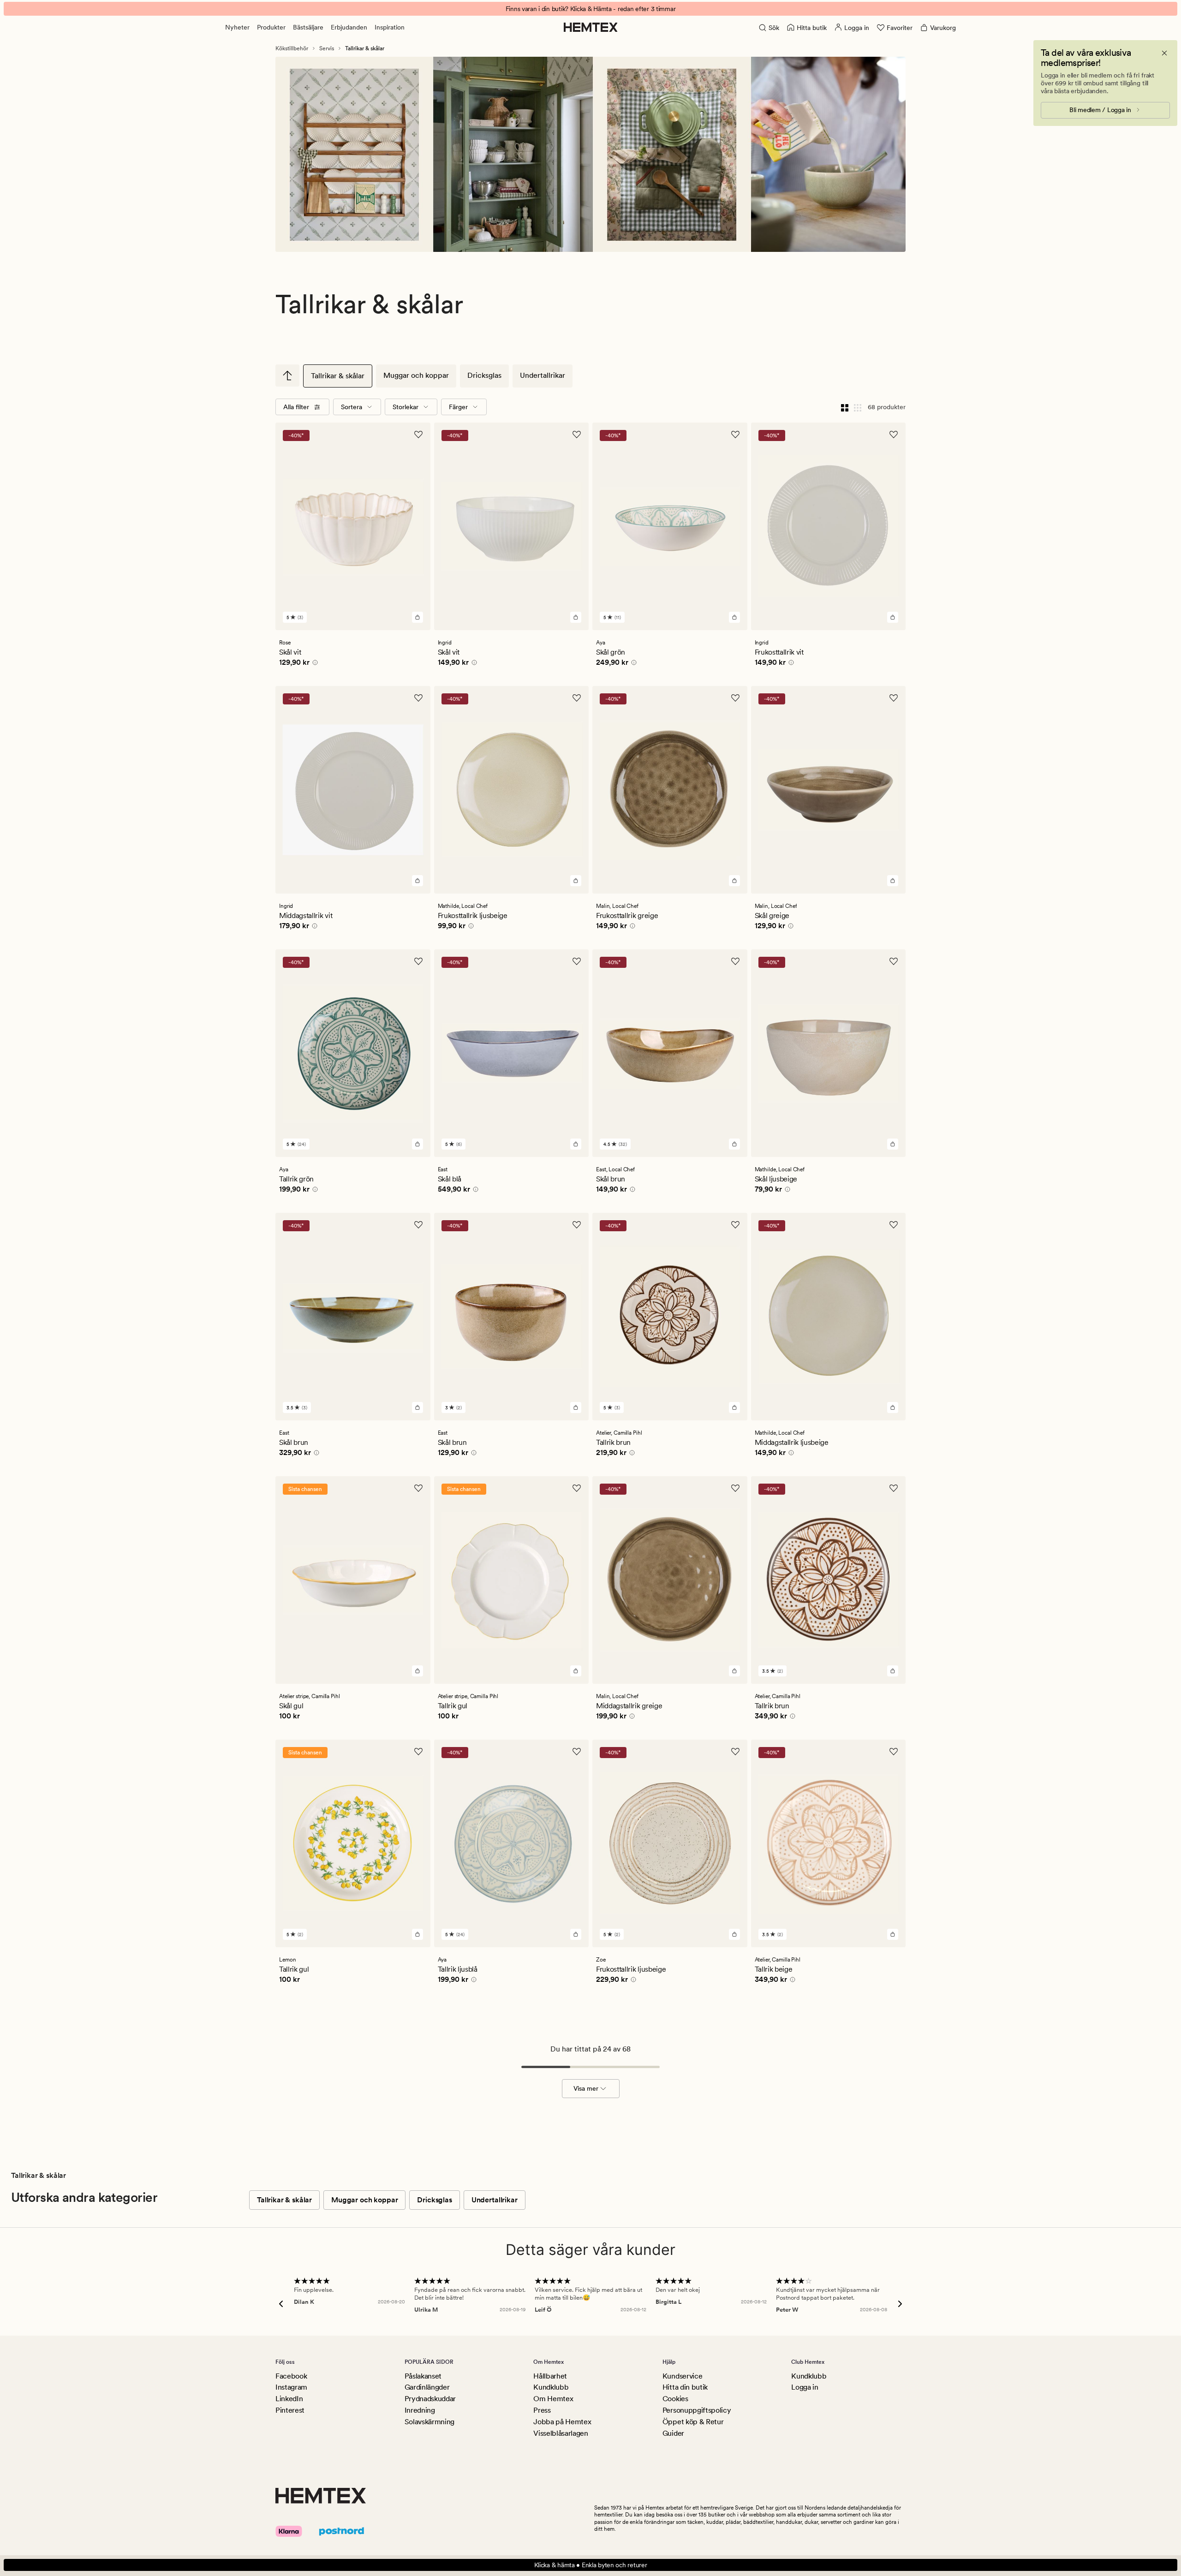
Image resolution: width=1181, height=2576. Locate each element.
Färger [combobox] (458, 407)
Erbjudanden (349, 27)
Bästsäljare (308, 27)
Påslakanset (423, 2376)
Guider (673, 2433)
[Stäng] (1164, 53)
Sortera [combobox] (352, 407)
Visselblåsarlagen (561, 2433)
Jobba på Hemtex (562, 2422)
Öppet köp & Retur (693, 2422)
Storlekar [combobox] (406, 407)
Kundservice (682, 2376)
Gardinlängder (427, 2387)
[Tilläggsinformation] (314, 664)
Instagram (291, 2387)
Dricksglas (484, 375)
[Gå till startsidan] (591, 27)
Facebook (291, 2376)
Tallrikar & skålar (338, 376)
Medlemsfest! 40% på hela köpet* (590, 9)
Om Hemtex (553, 2399)
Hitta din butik (685, 2387)
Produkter (271, 27)
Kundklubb (551, 2387)
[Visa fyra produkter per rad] (845, 407)
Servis (327, 48)
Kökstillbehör (292, 48)
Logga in (805, 2387)
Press (542, 2410)
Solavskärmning (430, 2422)
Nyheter (237, 27)
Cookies (675, 2399)
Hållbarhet (550, 2376)
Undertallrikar (543, 375)
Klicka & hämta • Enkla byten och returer (591, 2565)
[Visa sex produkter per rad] (858, 407)
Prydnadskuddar (430, 2399)
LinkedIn (289, 2399)
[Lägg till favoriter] (418, 435)
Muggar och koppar (416, 375)
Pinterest (290, 2410)
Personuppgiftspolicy (697, 2410)
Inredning (420, 2410)
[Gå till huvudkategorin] (287, 376)
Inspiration (390, 27)
